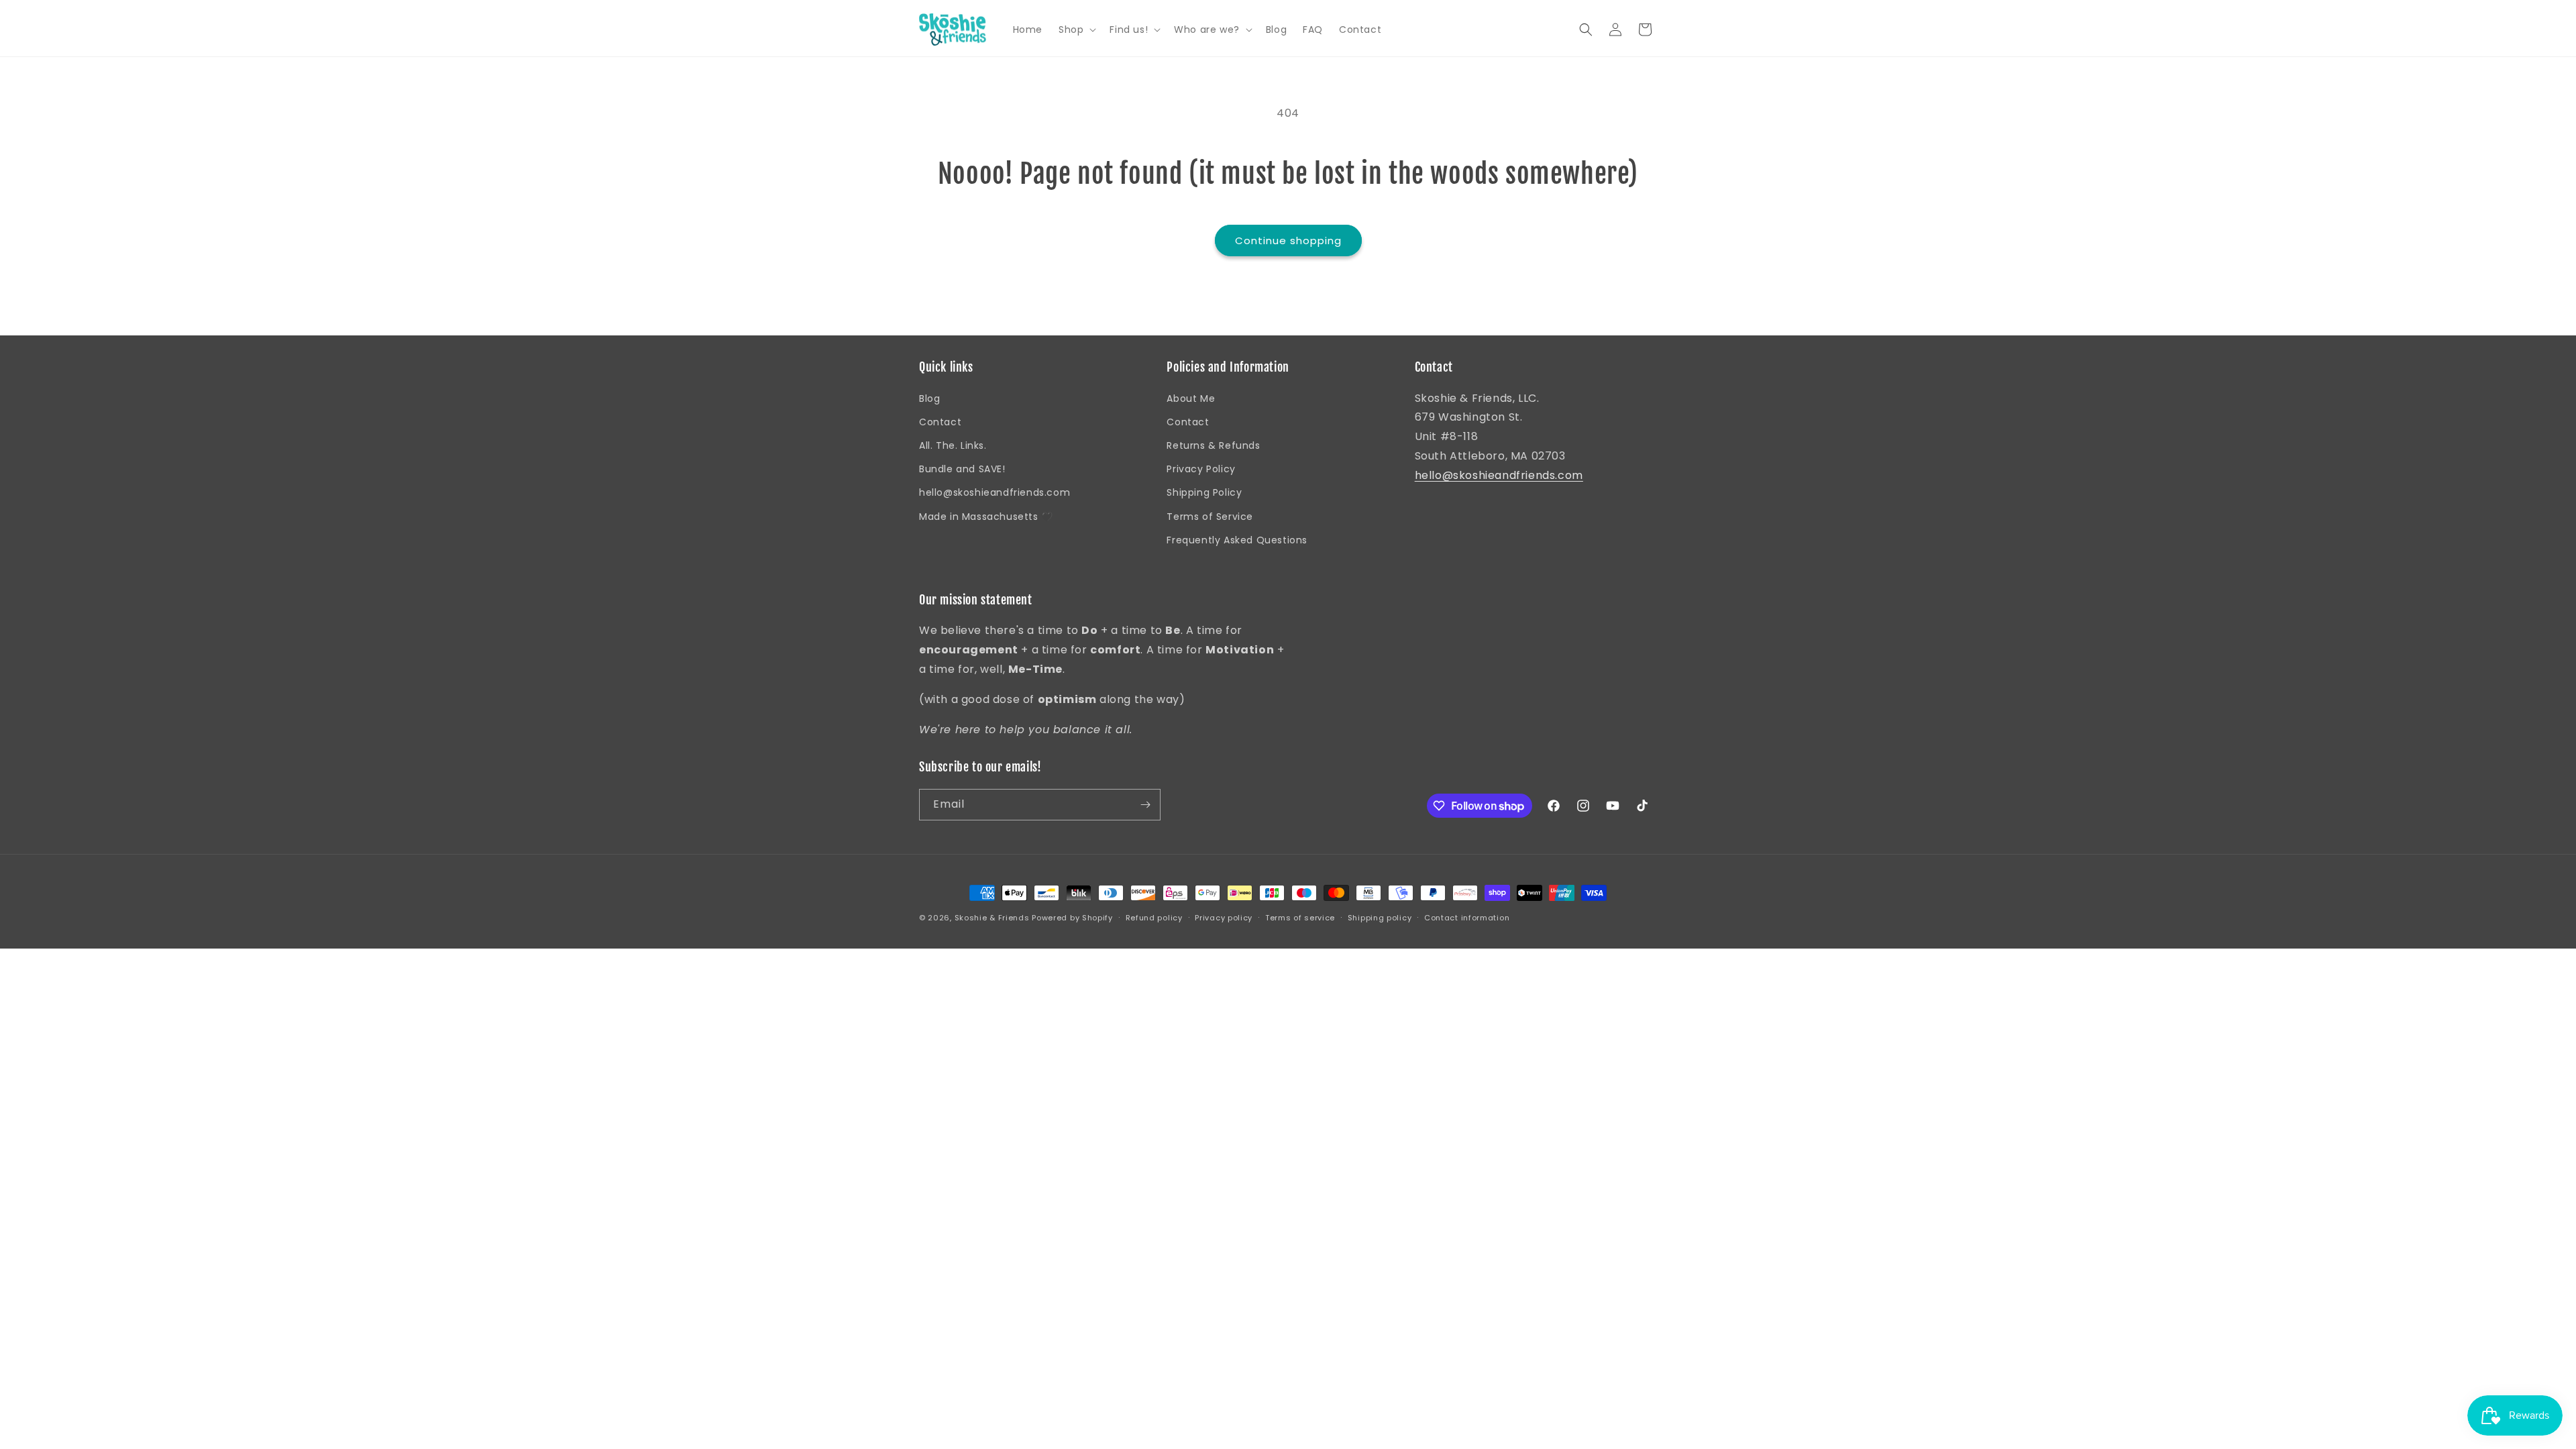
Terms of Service (1210, 517)
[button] (1076, 30)
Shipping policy (1380, 918)
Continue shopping (1288, 240)
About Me (1191, 398)
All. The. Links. (953, 445)
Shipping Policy (1204, 492)
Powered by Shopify (1072, 918)
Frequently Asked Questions (1237, 540)
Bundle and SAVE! (962, 469)
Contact (940, 422)
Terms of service (1300, 918)
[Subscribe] (1145, 805)
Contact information (1467, 918)
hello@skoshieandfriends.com (995, 492)
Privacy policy (1224, 918)
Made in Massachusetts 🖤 (986, 517)
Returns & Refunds (1213, 445)
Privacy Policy (1201, 469)
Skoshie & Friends (992, 918)
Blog (929, 398)
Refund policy (1154, 918)
